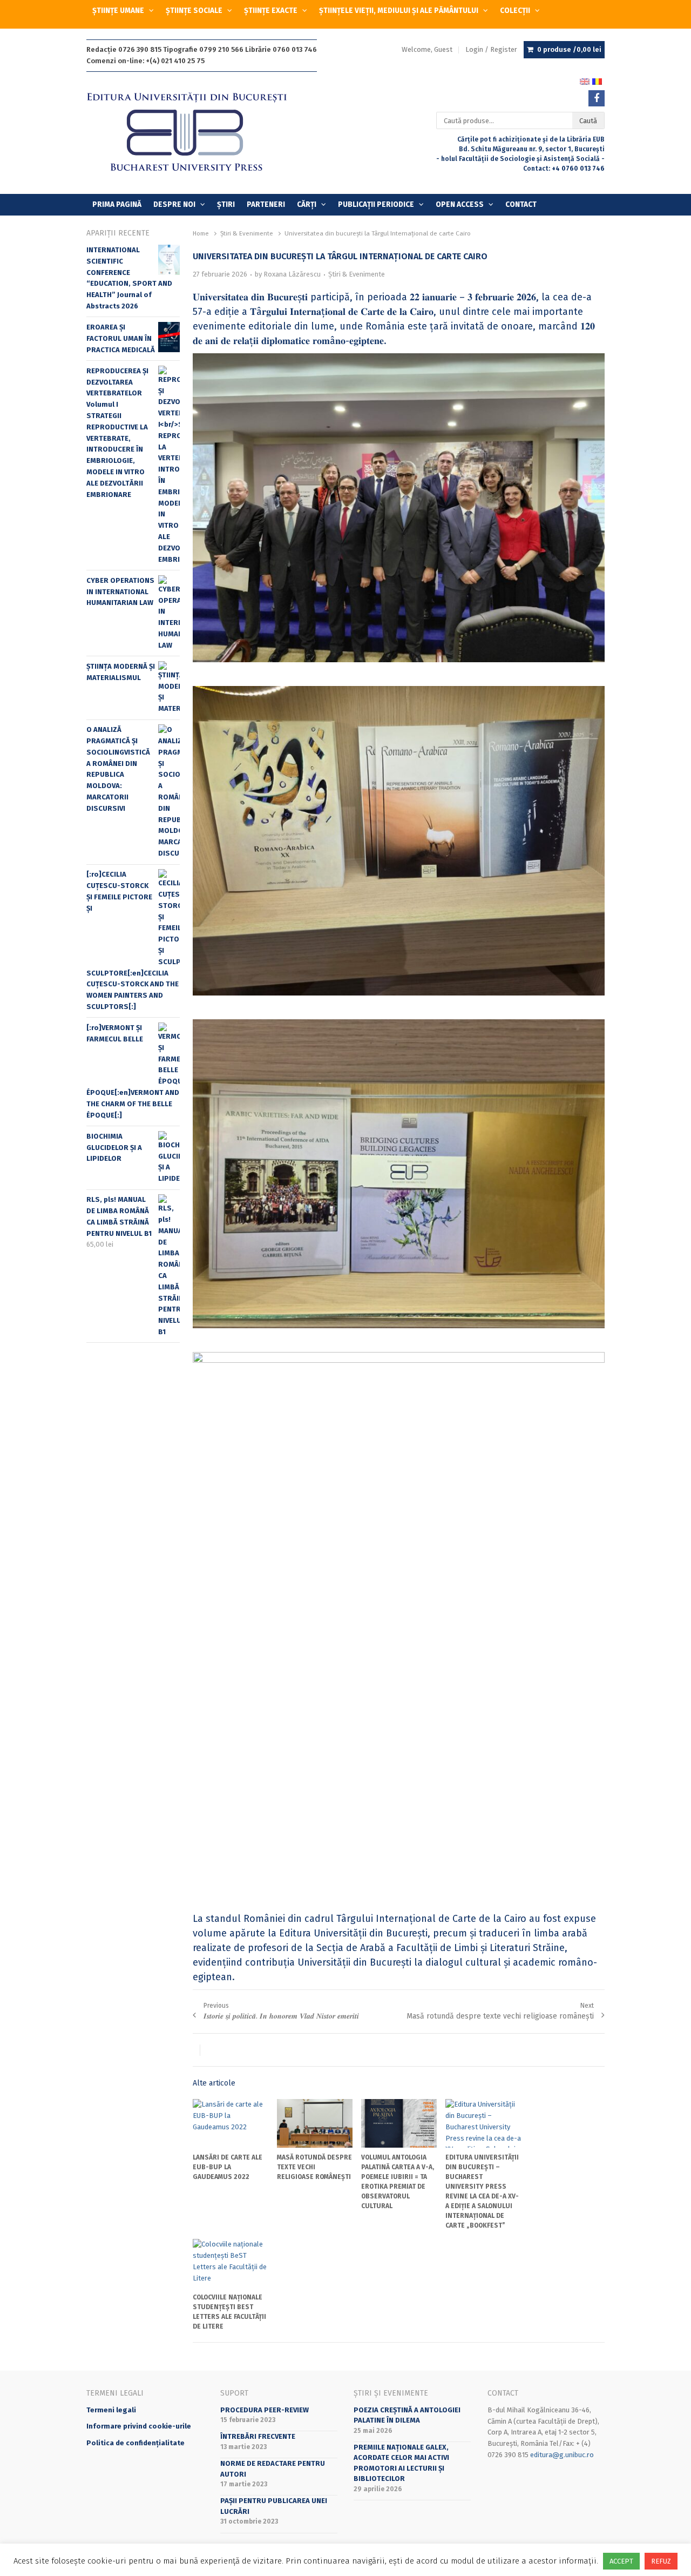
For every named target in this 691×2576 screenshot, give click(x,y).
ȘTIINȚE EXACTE (271, 11)
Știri (226, 204)
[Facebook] (597, 98)
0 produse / (569, 49)
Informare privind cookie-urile (139, 2426)
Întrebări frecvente (258, 2436)
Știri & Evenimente (357, 274)
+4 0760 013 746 (578, 169)
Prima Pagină (117, 204)
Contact (521, 204)
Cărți (307, 204)
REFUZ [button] (661, 2561)
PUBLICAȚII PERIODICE (376, 204)
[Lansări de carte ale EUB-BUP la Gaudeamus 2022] (231, 2123)
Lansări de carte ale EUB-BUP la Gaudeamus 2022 (228, 2167)
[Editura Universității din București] (198, 133)
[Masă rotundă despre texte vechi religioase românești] (315, 2123)
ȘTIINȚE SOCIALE (194, 11)
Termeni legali (111, 2410)
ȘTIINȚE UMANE (118, 11)
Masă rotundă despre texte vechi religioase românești (314, 2167)
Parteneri (266, 204)
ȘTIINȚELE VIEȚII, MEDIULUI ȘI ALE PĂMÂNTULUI (399, 11)
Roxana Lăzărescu (292, 274)
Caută (588, 121)
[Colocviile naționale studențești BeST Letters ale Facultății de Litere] (231, 2263)
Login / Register (491, 49)
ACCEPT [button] (621, 2561)
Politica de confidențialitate (136, 2443)
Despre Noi (174, 204)
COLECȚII (515, 11)
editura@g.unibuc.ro (562, 2455)
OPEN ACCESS (460, 204)
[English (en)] (585, 82)
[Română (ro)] (597, 82)
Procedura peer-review (265, 2410)
